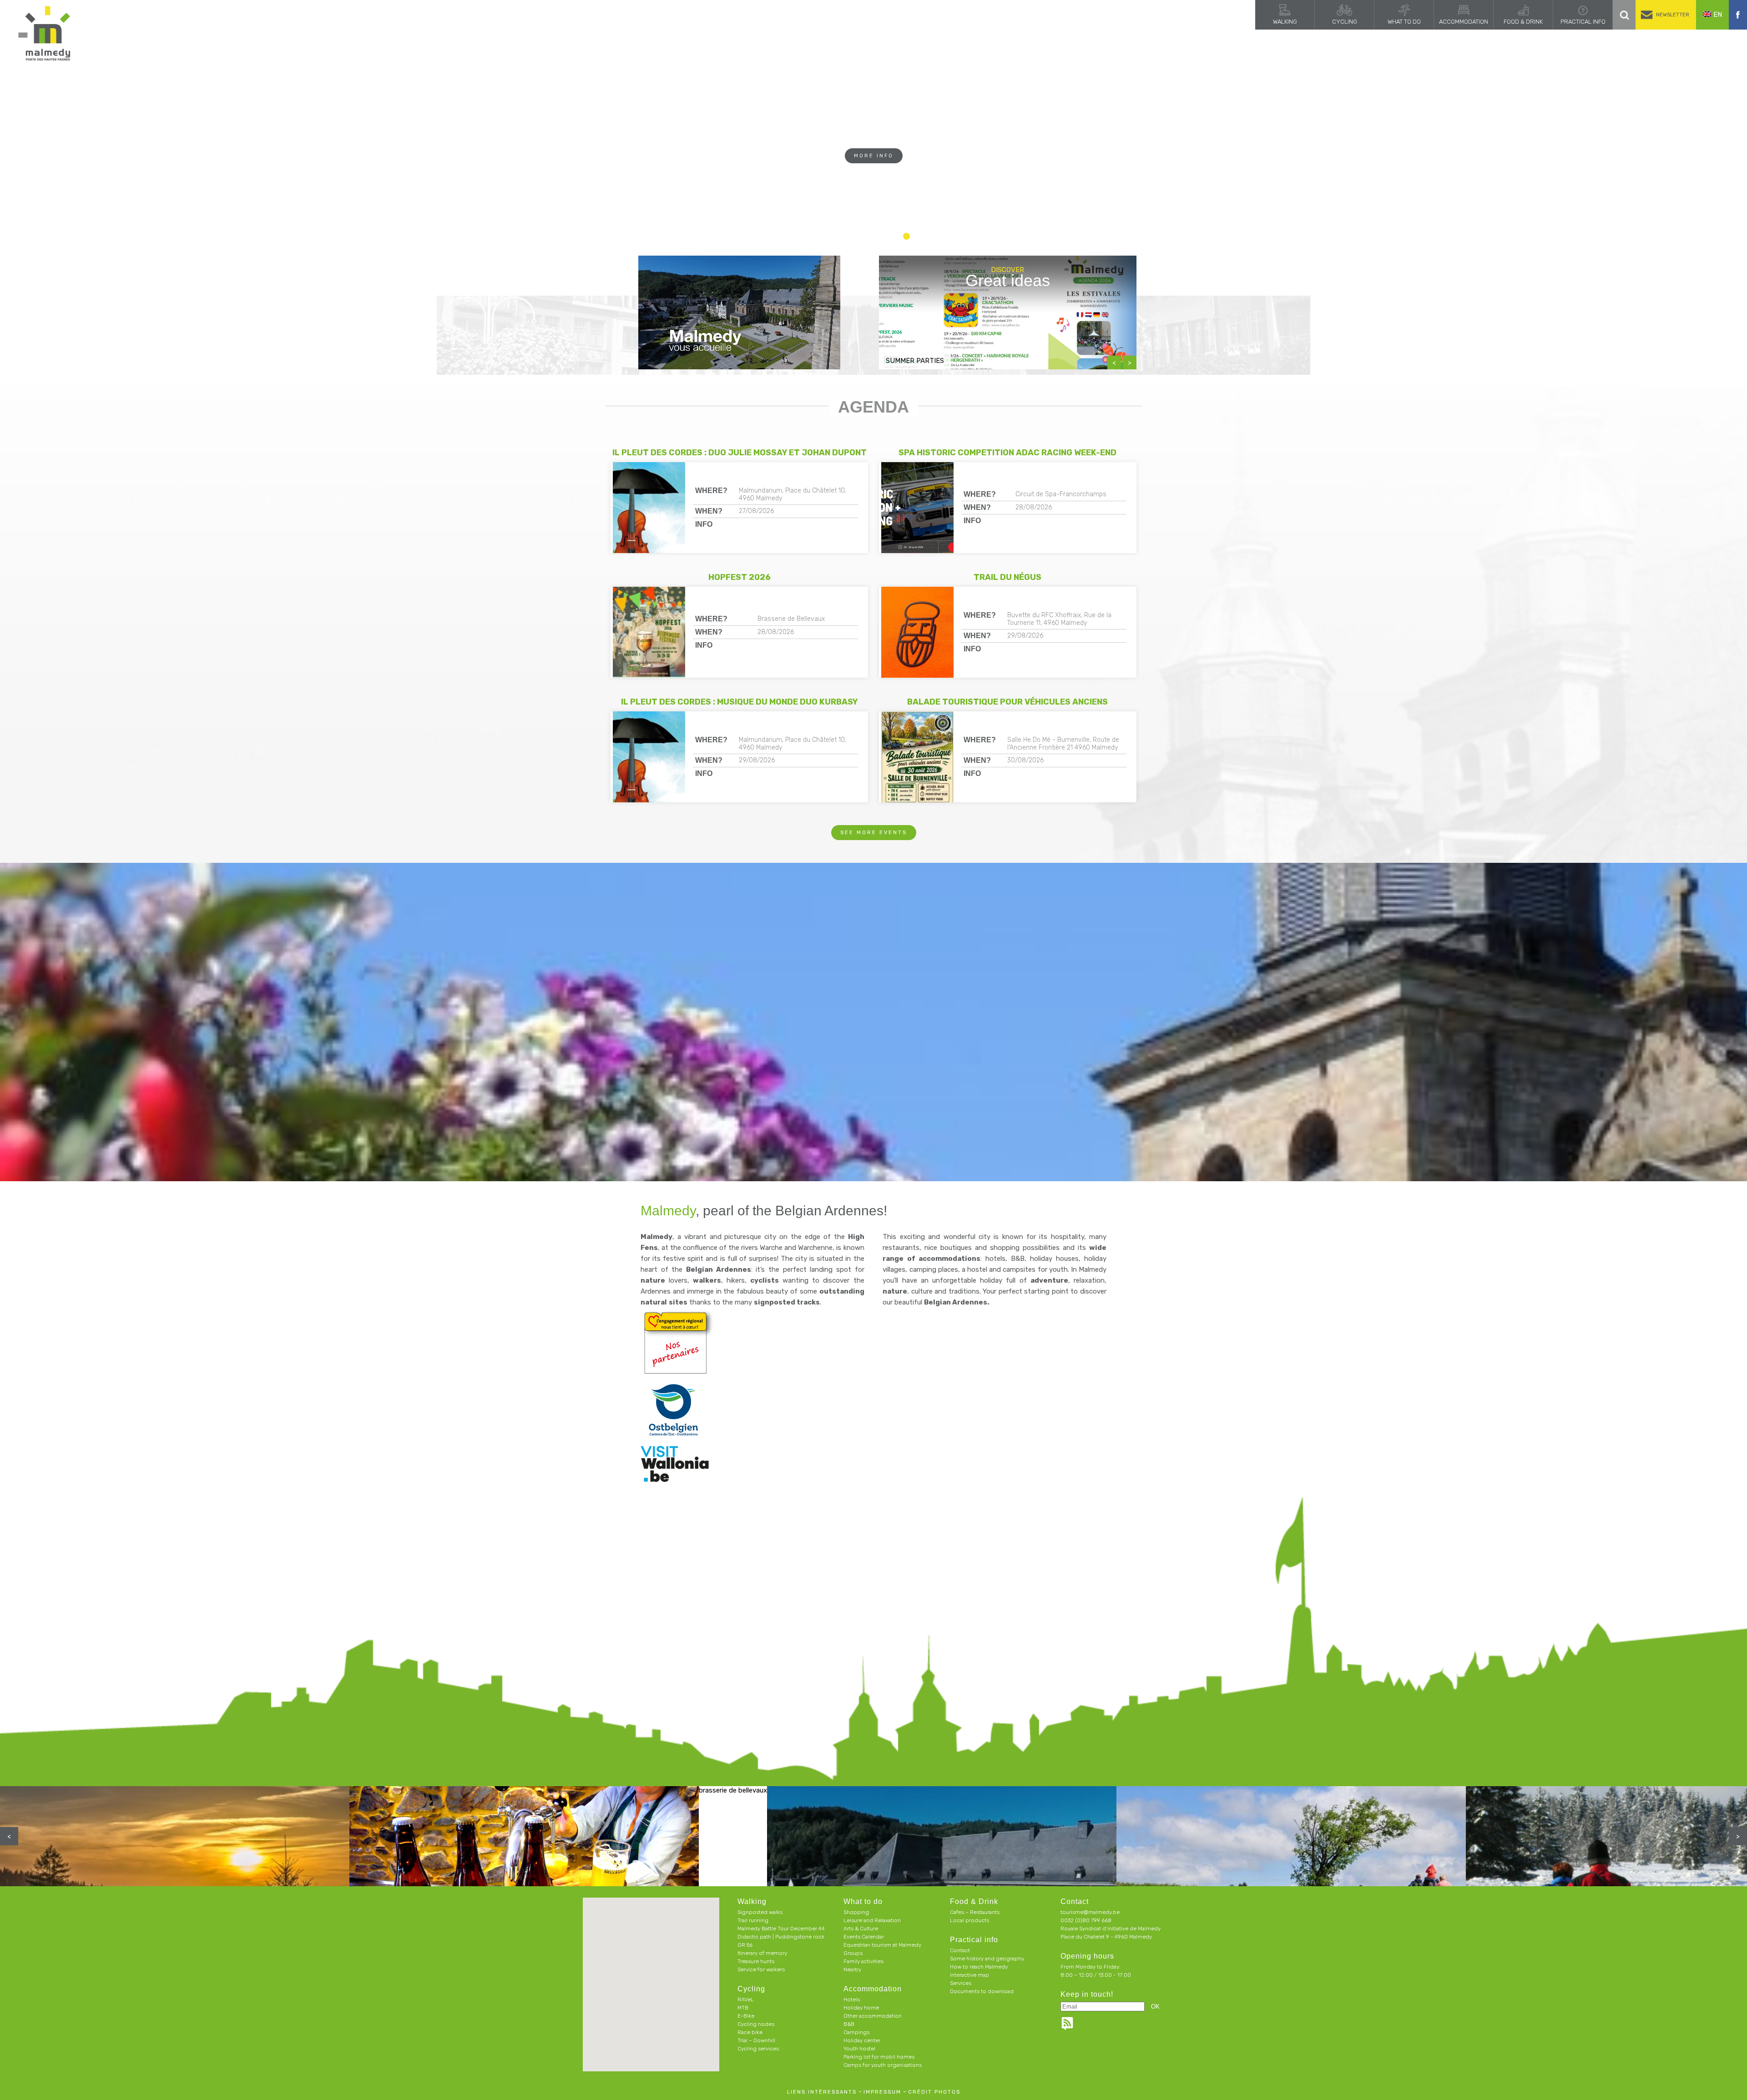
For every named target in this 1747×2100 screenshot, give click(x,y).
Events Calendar (864, 1937)
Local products (969, 1920)
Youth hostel (859, 2049)
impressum (882, 2092)
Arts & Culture (861, 1929)
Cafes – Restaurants (975, 1912)
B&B (849, 2024)
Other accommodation (873, 2016)
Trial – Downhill (756, 2040)
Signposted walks (760, 1912)
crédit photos (934, 2092)
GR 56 (745, 1945)
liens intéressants (822, 2092)
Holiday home (861, 2008)
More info (874, 174)
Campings (856, 2032)
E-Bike (746, 2016)
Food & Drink (1523, 22)
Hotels (852, 1999)
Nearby (852, 1969)
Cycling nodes (756, 2024)
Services (961, 1983)
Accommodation (1464, 22)
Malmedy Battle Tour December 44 (781, 1929)
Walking (1285, 22)
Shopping (856, 1912)
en (1718, 15)
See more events (874, 833)
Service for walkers (761, 1969)
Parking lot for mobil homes (879, 2057)
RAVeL (746, 1999)
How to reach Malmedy (979, 1967)
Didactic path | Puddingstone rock (781, 1937)
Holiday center (862, 2040)
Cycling (1345, 22)
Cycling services (758, 2049)
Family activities (863, 1961)
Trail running (753, 1920)
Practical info (1583, 22)
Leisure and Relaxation (872, 1920)
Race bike (750, 2032)
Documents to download (982, 1991)
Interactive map (969, 1975)
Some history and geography (987, 1959)
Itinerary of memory (762, 1953)
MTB (743, 2008)
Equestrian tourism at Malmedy (882, 1945)
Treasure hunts (756, 1961)
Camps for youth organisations (883, 2065)
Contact (960, 1950)
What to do (1404, 22)
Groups (853, 1953)
